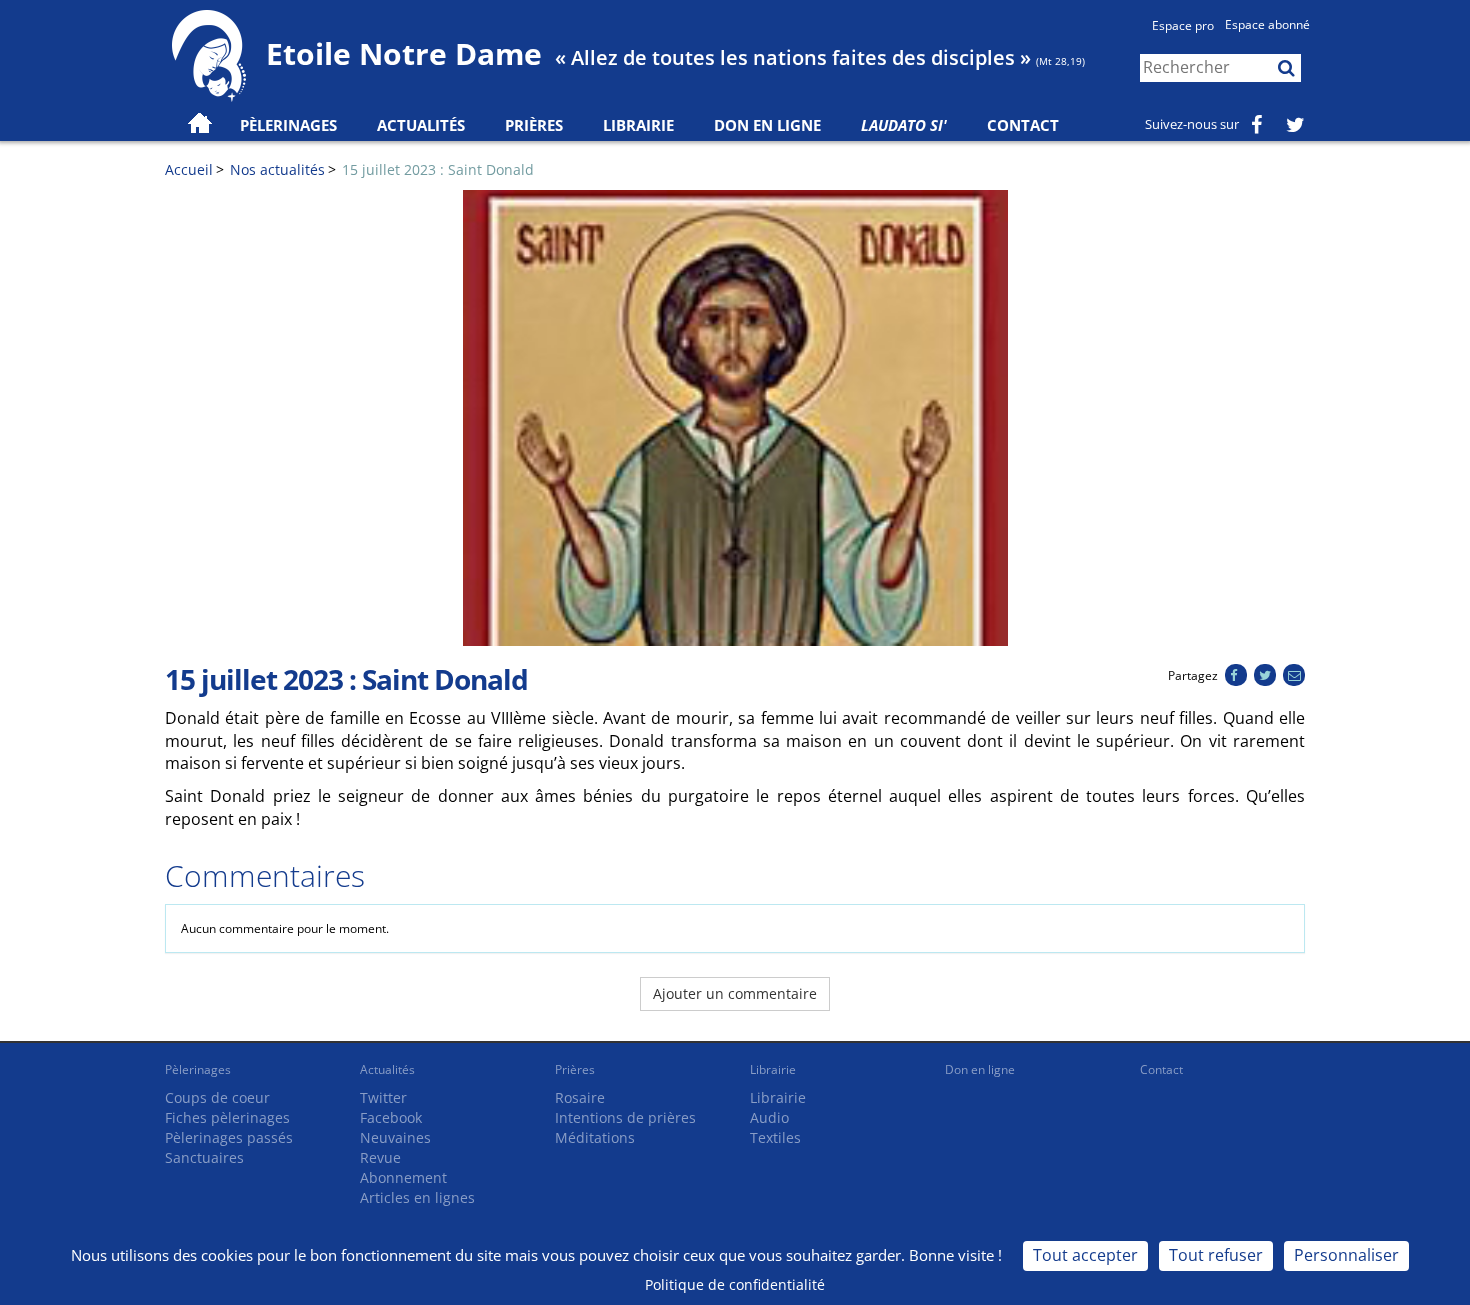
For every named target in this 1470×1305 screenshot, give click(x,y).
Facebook (391, 1117)
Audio (769, 1117)
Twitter (383, 1097)
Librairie (638, 125)
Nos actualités (277, 169)
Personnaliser (1346, 1255)
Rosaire (580, 1097)
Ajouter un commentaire (735, 993)
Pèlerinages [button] (288, 125)
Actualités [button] (421, 125)
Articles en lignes (417, 1197)
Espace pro (1183, 25)
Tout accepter (1085, 1255)
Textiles (775, 1137)
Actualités (387, 1069)
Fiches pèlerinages (227, 1117)
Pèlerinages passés (229, 1137)
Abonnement (403, 1177)
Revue (380, 1157)
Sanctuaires (204, 1157)
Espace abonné (1267, 24)
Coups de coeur (217, 1097)
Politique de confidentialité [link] (735, 1284)
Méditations (595, 1137)
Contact (1023, 125)
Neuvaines (395, 1137)
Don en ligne (767, 125)
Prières (534, 125)
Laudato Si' (904, 125)
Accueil (189, 169)
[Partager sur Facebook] (1235, 675)
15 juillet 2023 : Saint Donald (438, 169)
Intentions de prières (625, 1117)
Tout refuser (1216, 1255)
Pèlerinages (198, 1069)
